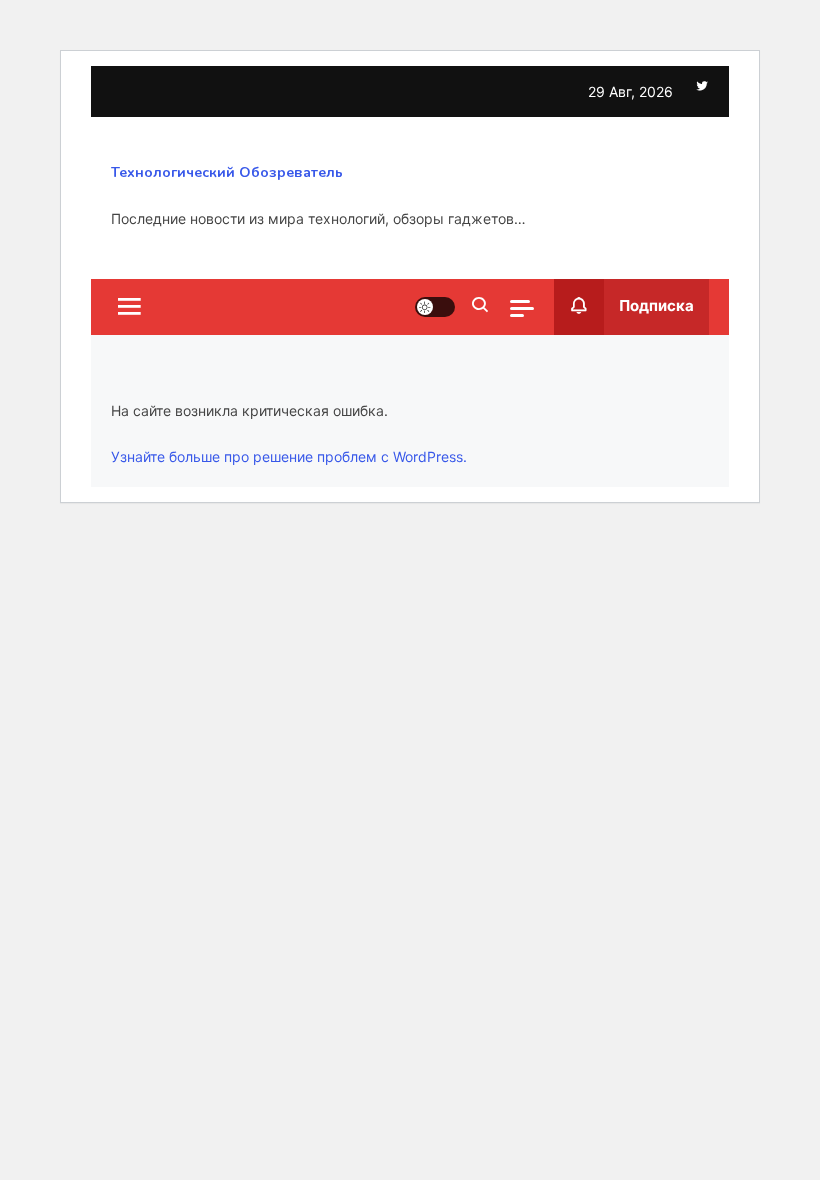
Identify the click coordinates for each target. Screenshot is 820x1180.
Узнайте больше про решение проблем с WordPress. (289, 456)
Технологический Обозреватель (227, 172)
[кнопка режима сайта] (435, 307)
